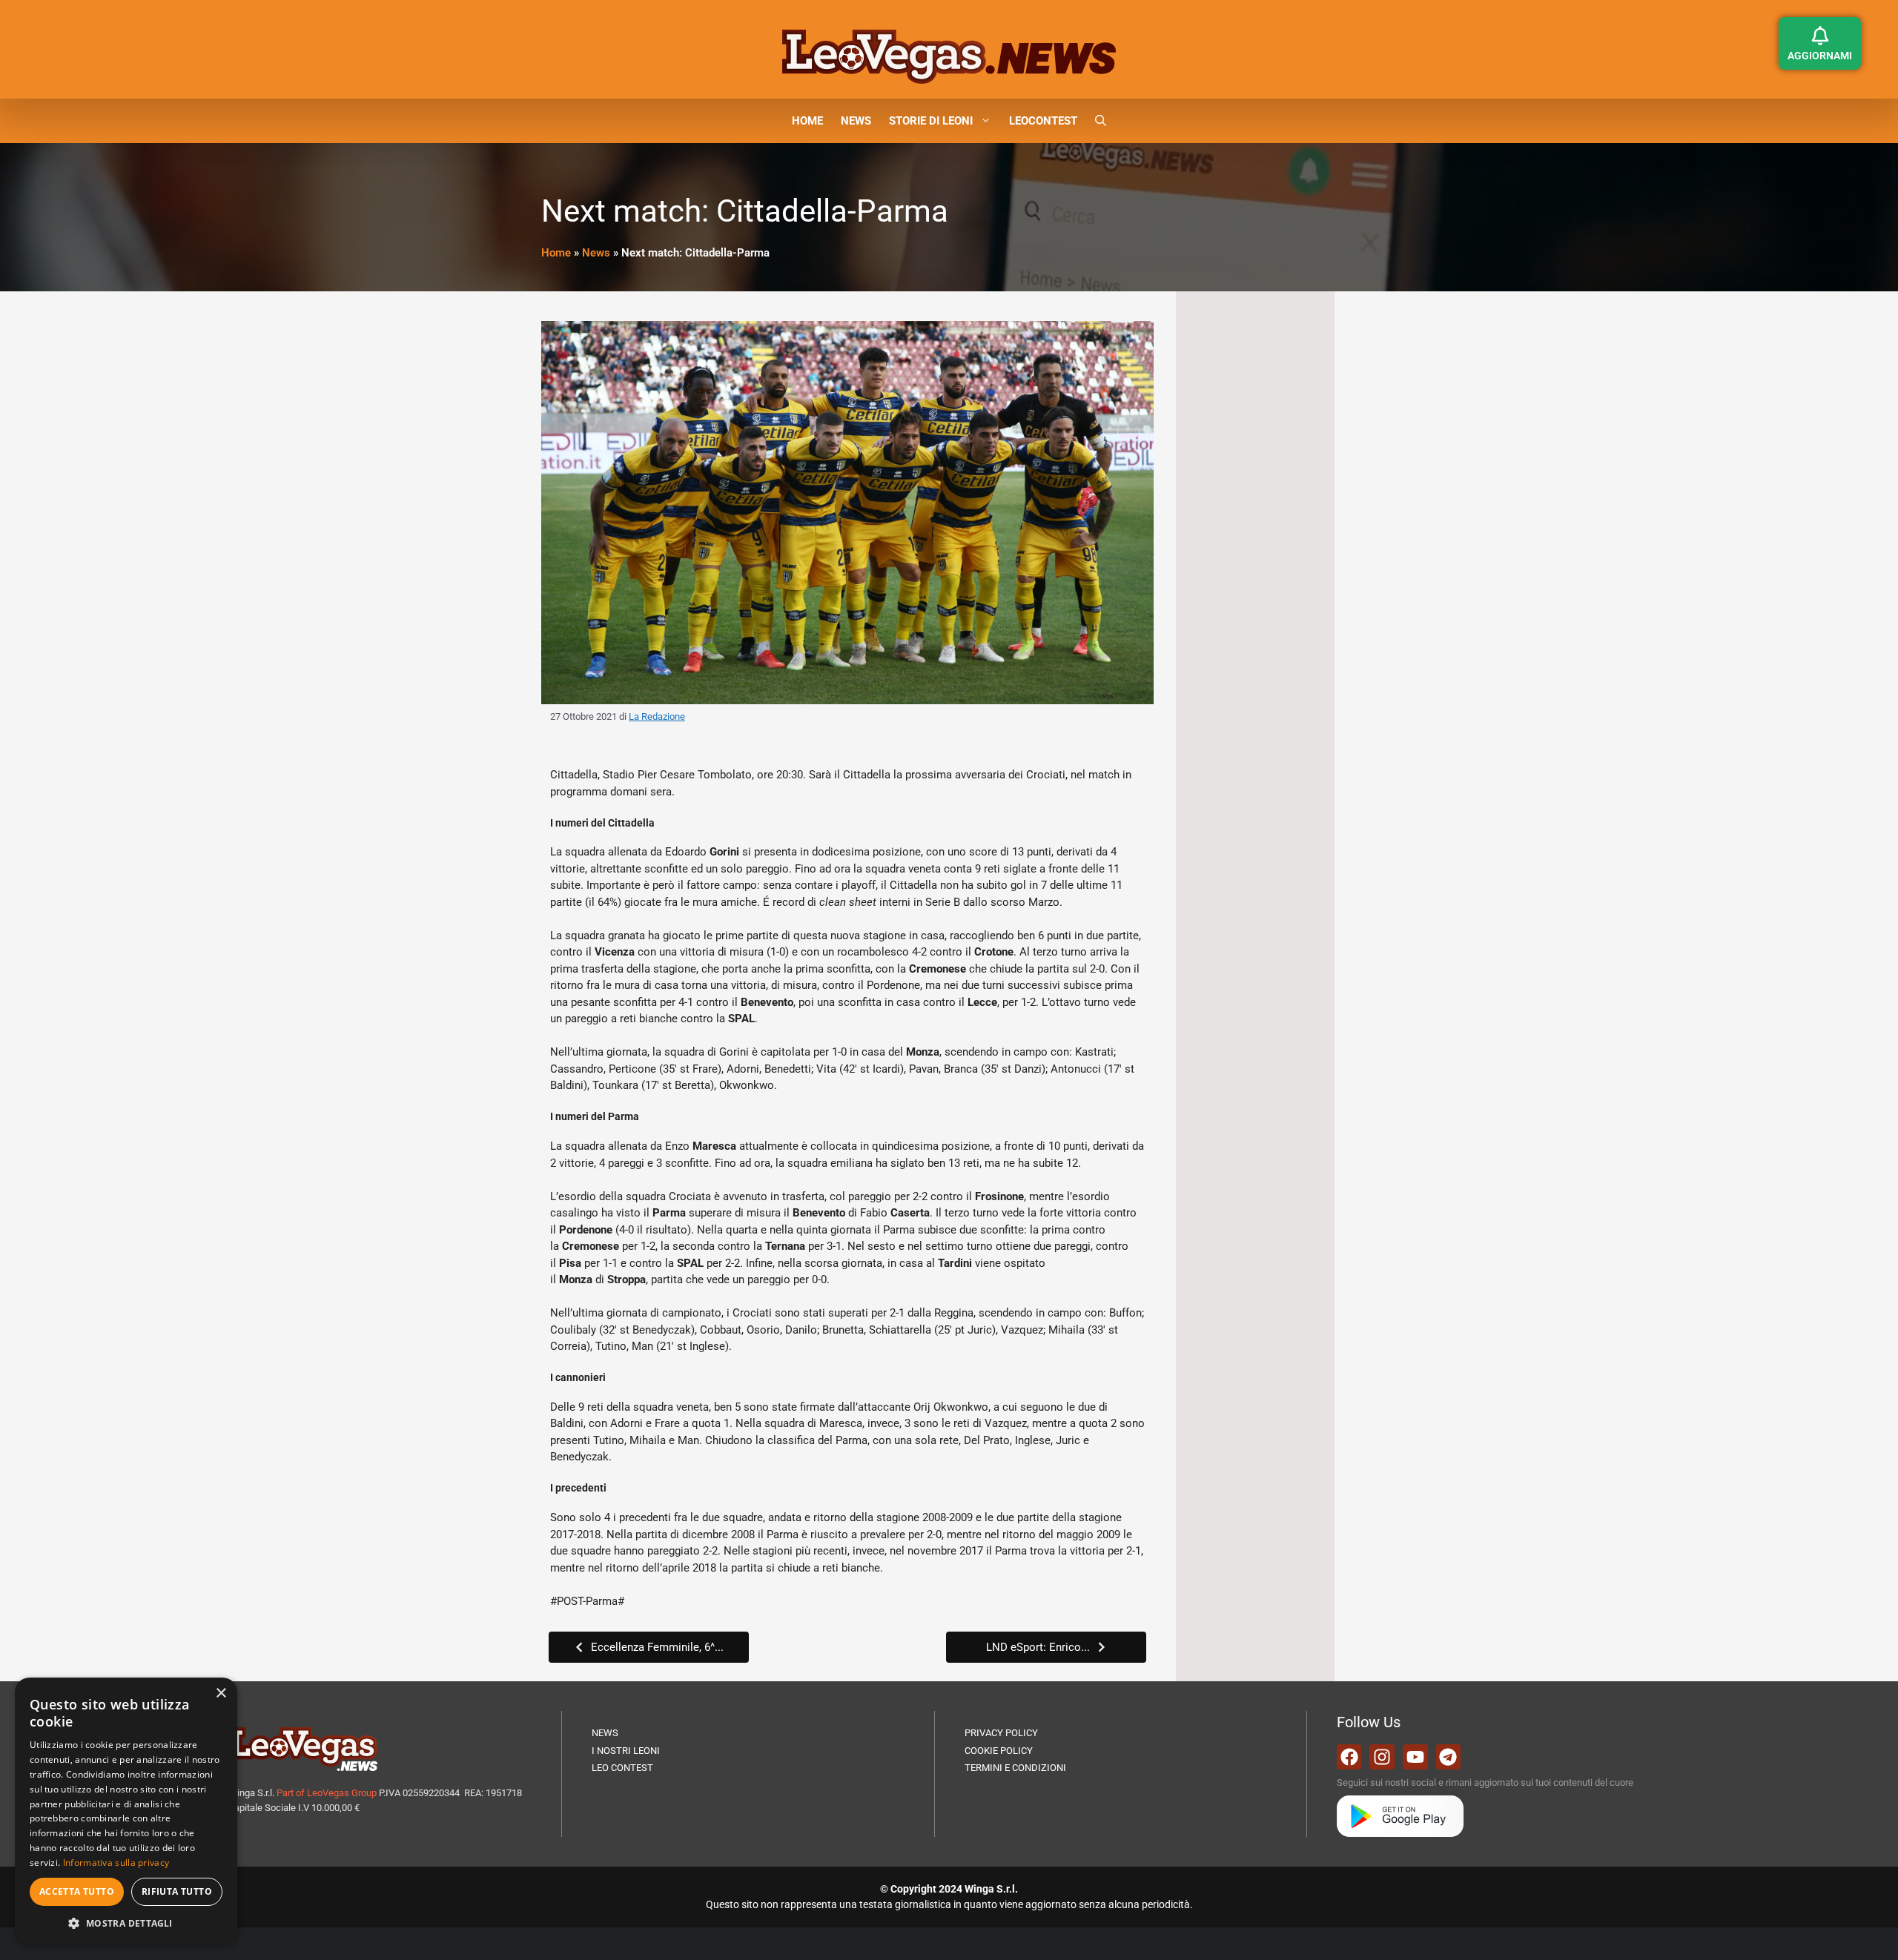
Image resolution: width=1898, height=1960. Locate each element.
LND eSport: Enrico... (1038, 1647)
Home (556, 253)
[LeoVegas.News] (949, 56)
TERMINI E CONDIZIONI (1015, 1768)
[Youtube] (1415, 1757)
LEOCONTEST (1043, 121)
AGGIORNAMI (1820, 56)
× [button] (221, 1694)
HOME (807, 121)
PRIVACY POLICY (1001, 1733)
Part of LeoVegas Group (327, 1793)
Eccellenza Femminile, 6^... (657, 1647)
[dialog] (126, 1811)
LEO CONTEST (622, 1768)
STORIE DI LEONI (931, 121)
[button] (1101, 121)
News (596, 253)
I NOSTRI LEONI (626, 1751)
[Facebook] (1349, 1757)
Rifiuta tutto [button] (177, 1891)
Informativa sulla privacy (116, 1863)
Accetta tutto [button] (77, 1891)
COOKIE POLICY (999, 1751)
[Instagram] (1382, 1757)
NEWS (856, 121)
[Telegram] (1449, 1757)
